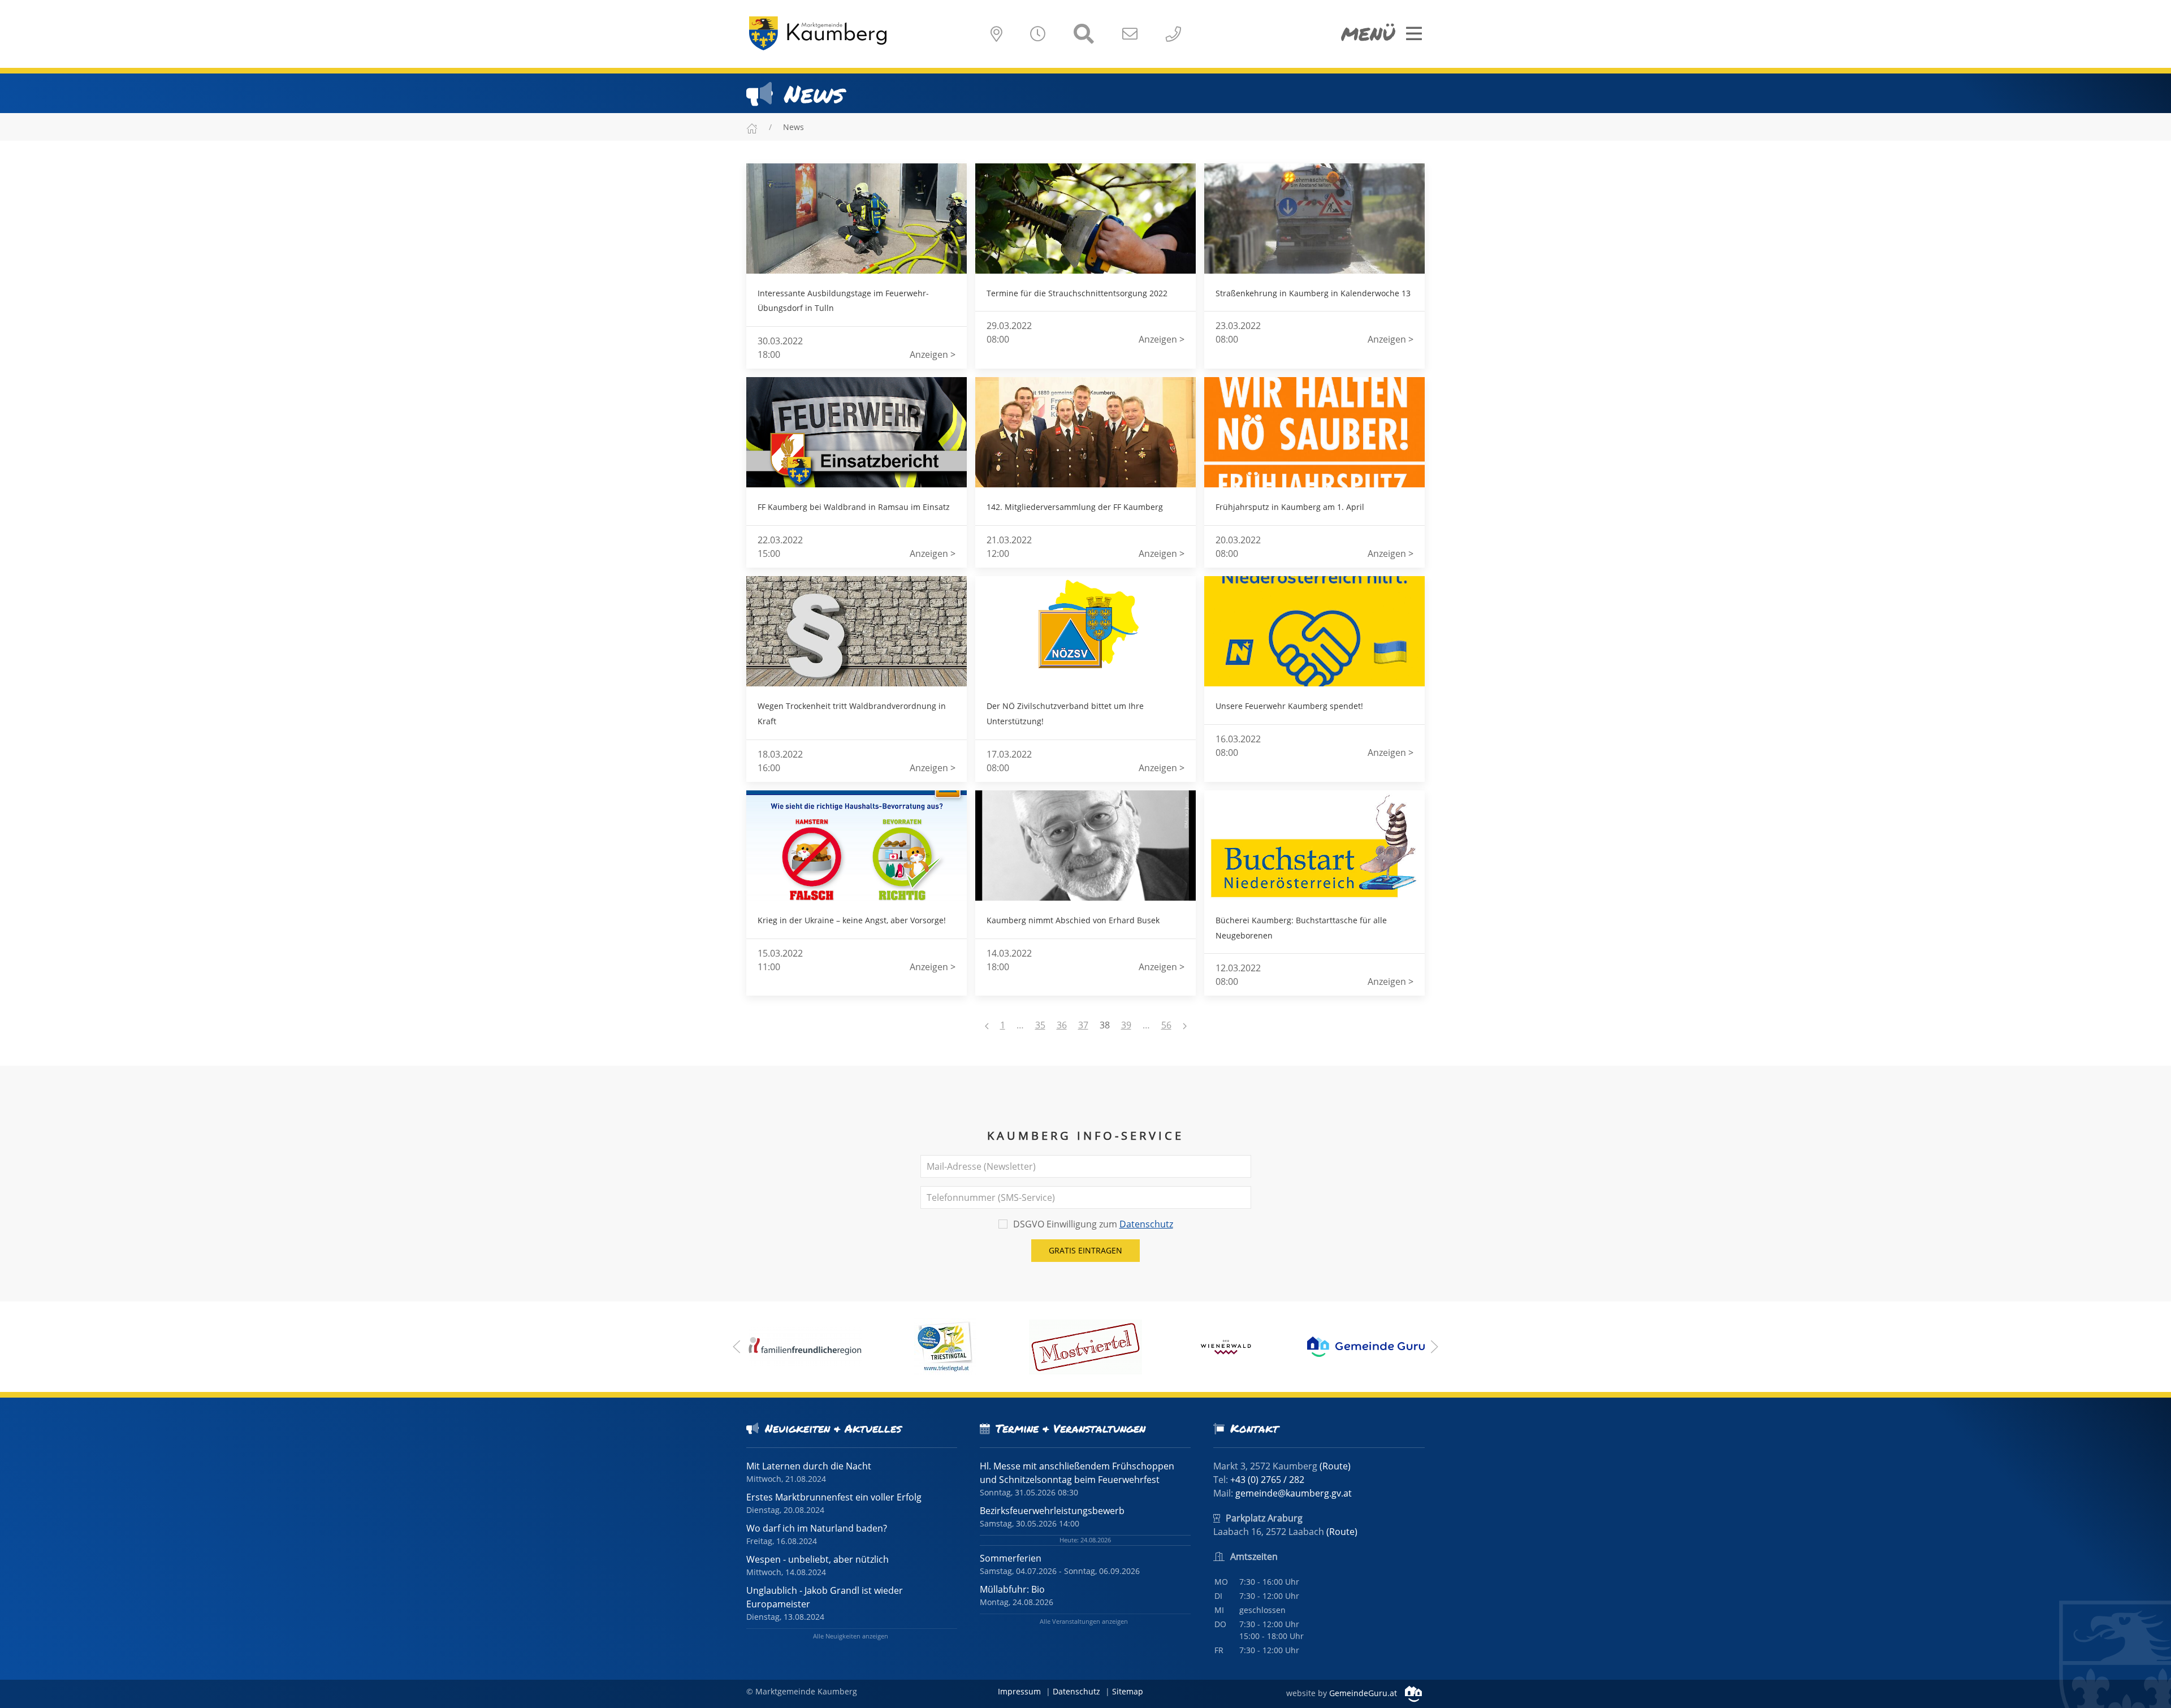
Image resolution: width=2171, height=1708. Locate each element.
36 (1062, 1025)
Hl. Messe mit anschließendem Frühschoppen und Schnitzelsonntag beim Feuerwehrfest (1077, 1473)
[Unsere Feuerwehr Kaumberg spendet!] (1314, 631)
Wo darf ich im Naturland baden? (817, 1528)
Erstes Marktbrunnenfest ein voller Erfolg (834, 1497)
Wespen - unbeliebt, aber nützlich (818, 1559)
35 (1040, 1025)
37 (1083, 1025)
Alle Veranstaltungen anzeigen (1084, 1621)
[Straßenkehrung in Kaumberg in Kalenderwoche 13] (1314, 219)
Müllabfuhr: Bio (1012, 1589)
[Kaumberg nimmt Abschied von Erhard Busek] (1085, 846)
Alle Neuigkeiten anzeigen (851, 1636)
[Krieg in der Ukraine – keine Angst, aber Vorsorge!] (857, 846)
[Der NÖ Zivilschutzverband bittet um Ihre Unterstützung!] (1085, 631)
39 (1126, 1025)
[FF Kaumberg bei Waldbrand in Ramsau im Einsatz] (857, 432)
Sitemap (1128, 1691)
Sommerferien (1011, 1558)
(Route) (1335, 1466)
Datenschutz (1146, 1224)
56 (1166, 1025)
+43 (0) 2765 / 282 (1267, 1480)
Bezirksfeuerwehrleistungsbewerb (1052, 1511)
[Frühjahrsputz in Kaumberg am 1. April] (1314, 432)
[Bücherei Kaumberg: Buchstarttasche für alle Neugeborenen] (1314, 846)
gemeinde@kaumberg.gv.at (1294, 1493)
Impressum (1019, 1691)
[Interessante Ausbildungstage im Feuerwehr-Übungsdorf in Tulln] (857, 219)
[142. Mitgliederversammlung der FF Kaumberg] (1085, 432)
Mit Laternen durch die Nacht (809, 1466)
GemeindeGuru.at (1364, 1693)
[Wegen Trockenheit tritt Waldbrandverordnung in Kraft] (857, 631)
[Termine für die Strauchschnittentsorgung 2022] (1085, 219)
